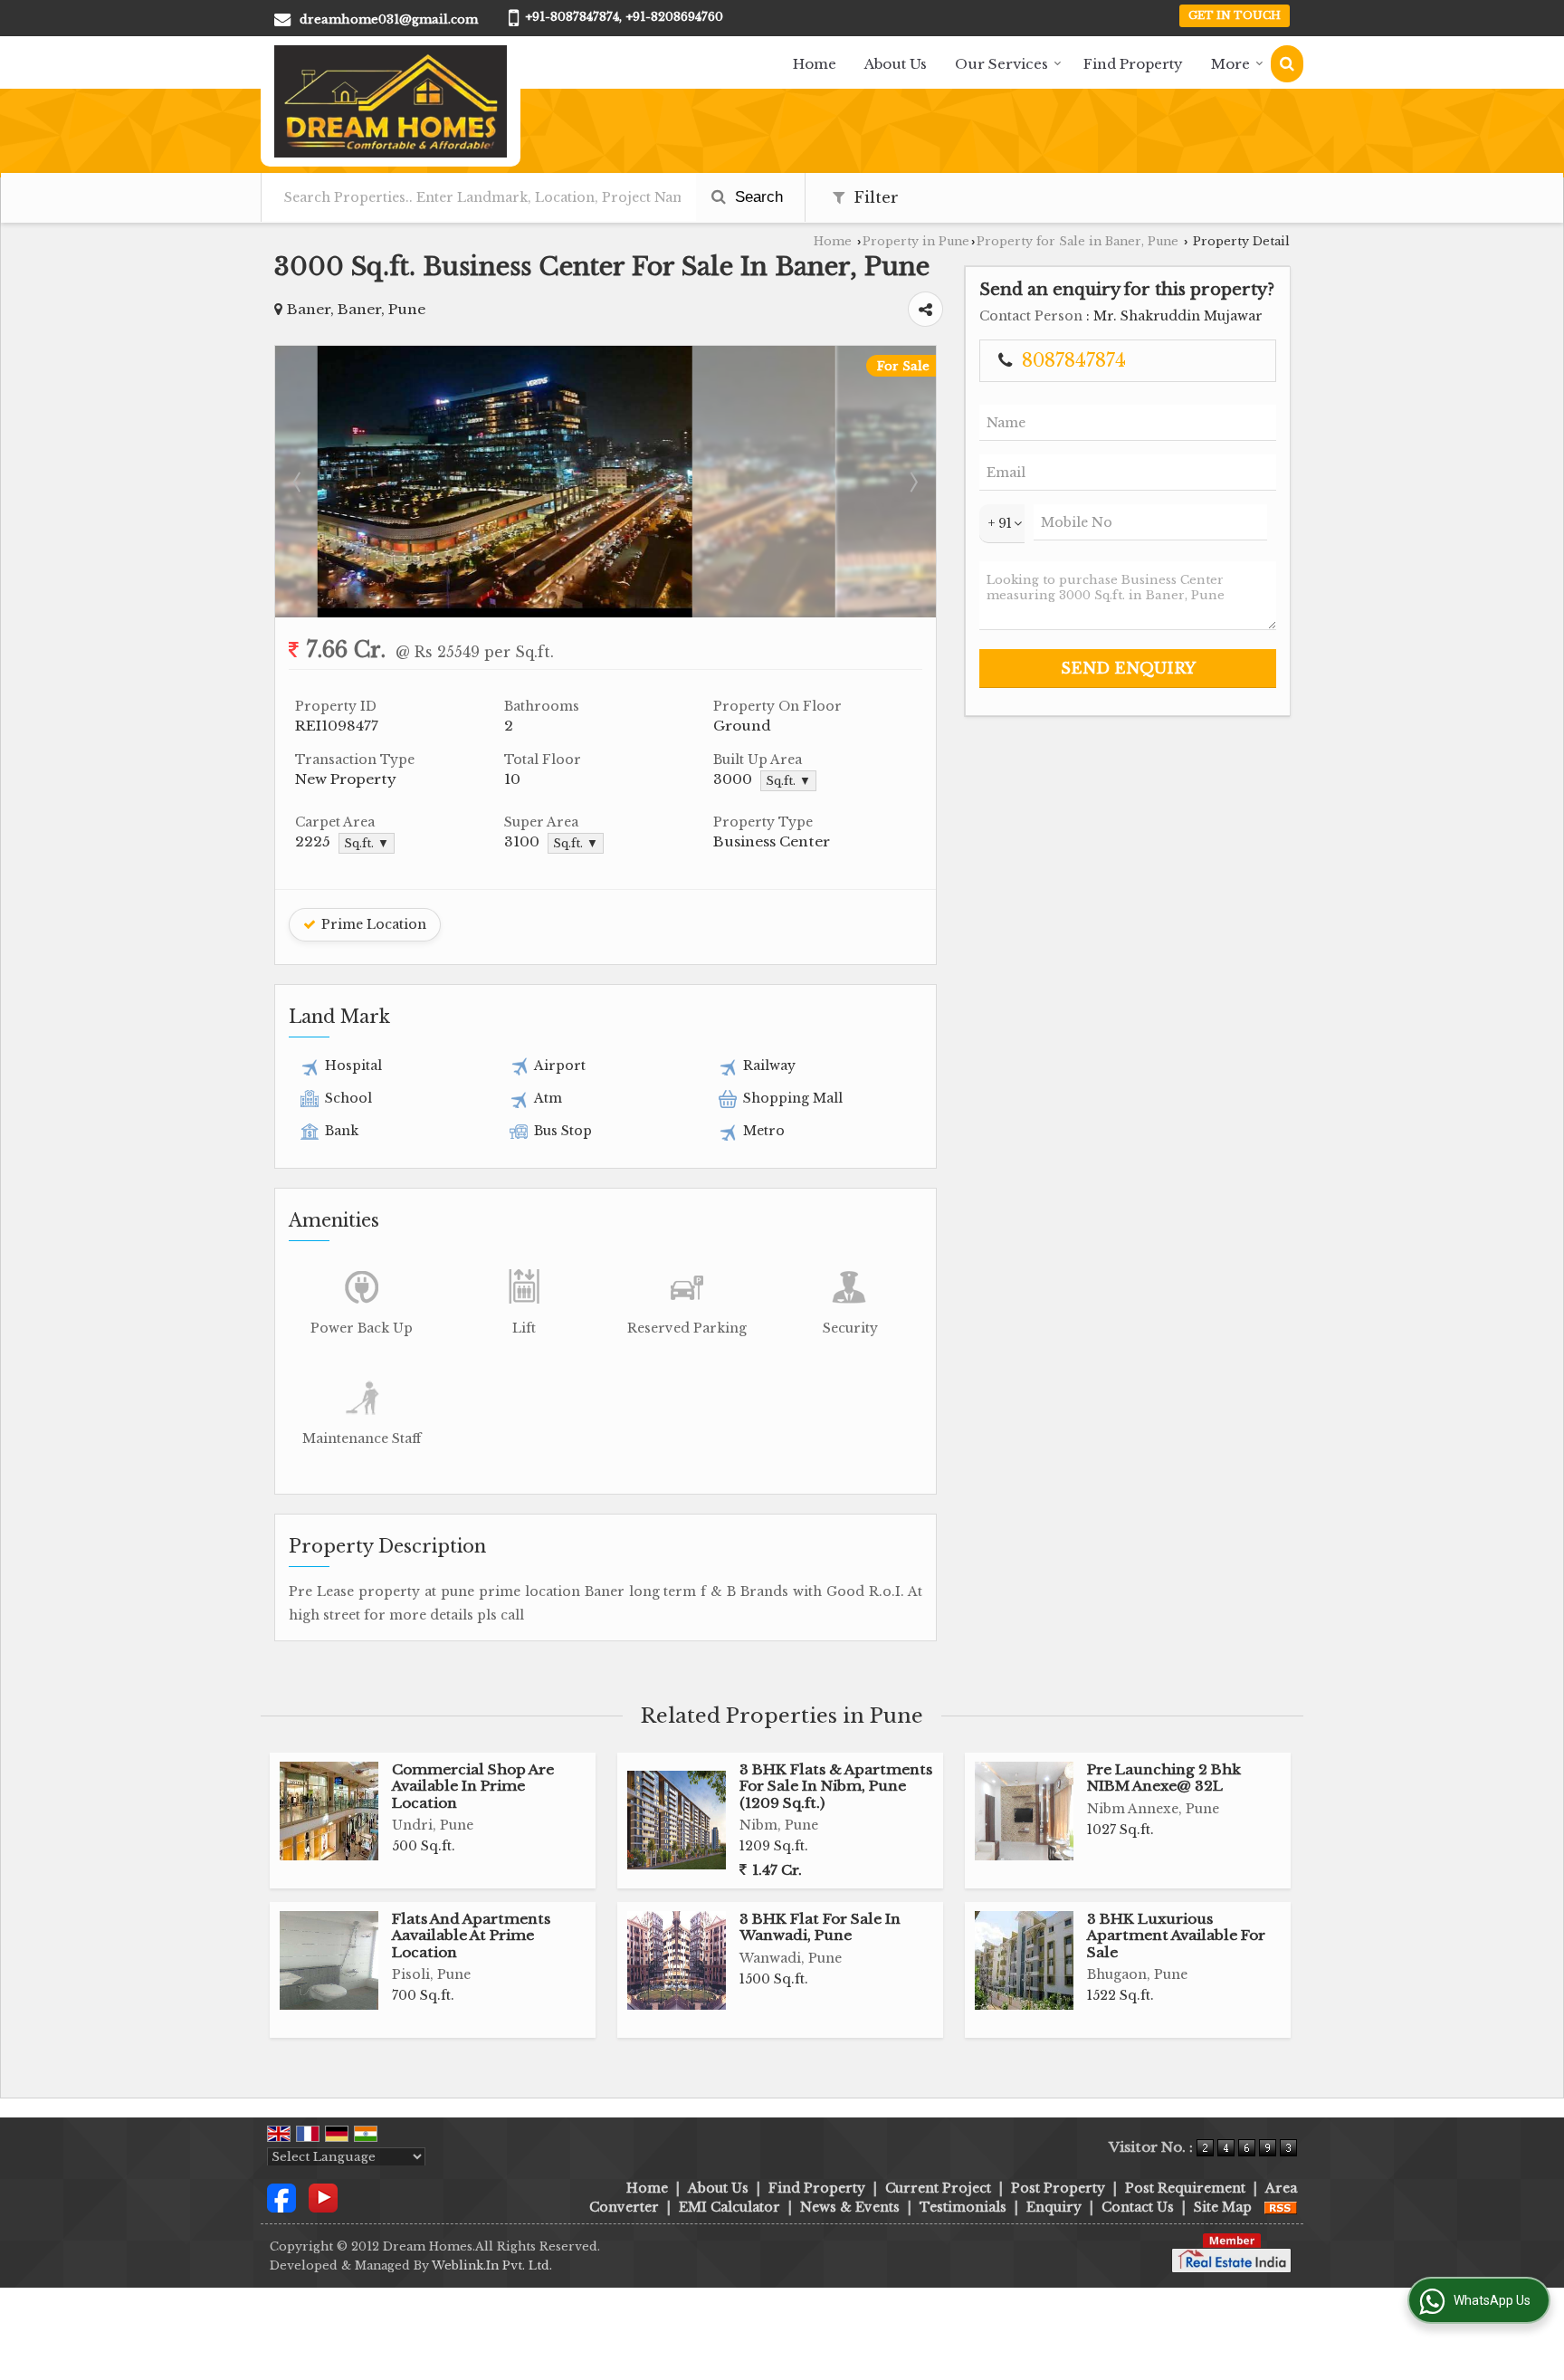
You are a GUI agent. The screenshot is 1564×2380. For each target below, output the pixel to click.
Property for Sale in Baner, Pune (1078, 241)
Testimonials (963, 2207)
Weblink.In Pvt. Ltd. (492, 2265)
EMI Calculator (730, 2207)
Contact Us (1138, 2207)
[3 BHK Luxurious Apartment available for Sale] (1024, 1960)
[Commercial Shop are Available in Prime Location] (329, 1811)
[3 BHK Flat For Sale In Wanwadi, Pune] (677, 1960)
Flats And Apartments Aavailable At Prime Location (471, 1936)
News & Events (850, 2207)
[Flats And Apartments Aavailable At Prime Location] (329, 1960)
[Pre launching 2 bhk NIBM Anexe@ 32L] (1024, 1811)
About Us (896, 64)
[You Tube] (323, 2196)
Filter (874, 198)
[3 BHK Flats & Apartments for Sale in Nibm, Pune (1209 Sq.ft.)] (677, 1820)
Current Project (938, 2188)
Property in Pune (916, 241)
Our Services (1001, 64)
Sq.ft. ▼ (788, 781)
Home (815, 64)
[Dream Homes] (391, 101)
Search (757, 197)
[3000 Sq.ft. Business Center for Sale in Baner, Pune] (606, 613)
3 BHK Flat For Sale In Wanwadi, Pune (820, 1927)
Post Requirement (1185, 2188)
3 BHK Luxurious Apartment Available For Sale (1176, 1936)
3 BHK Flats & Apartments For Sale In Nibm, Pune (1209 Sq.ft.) (836, 1786)
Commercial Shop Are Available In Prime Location (473, 1786)
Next (912, 482)
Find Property (1133, 64)
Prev (299, 482)
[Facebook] (281, 2196)
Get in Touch (1235, 15)
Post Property (1058, 2188)
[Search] (1287, 64)
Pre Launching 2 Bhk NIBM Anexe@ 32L (1164, 1778)
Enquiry (1054, 2207)
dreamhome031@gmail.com (389, 19)
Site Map (1223, 2207)
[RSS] (1281, 2207)
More (1230, 64)
